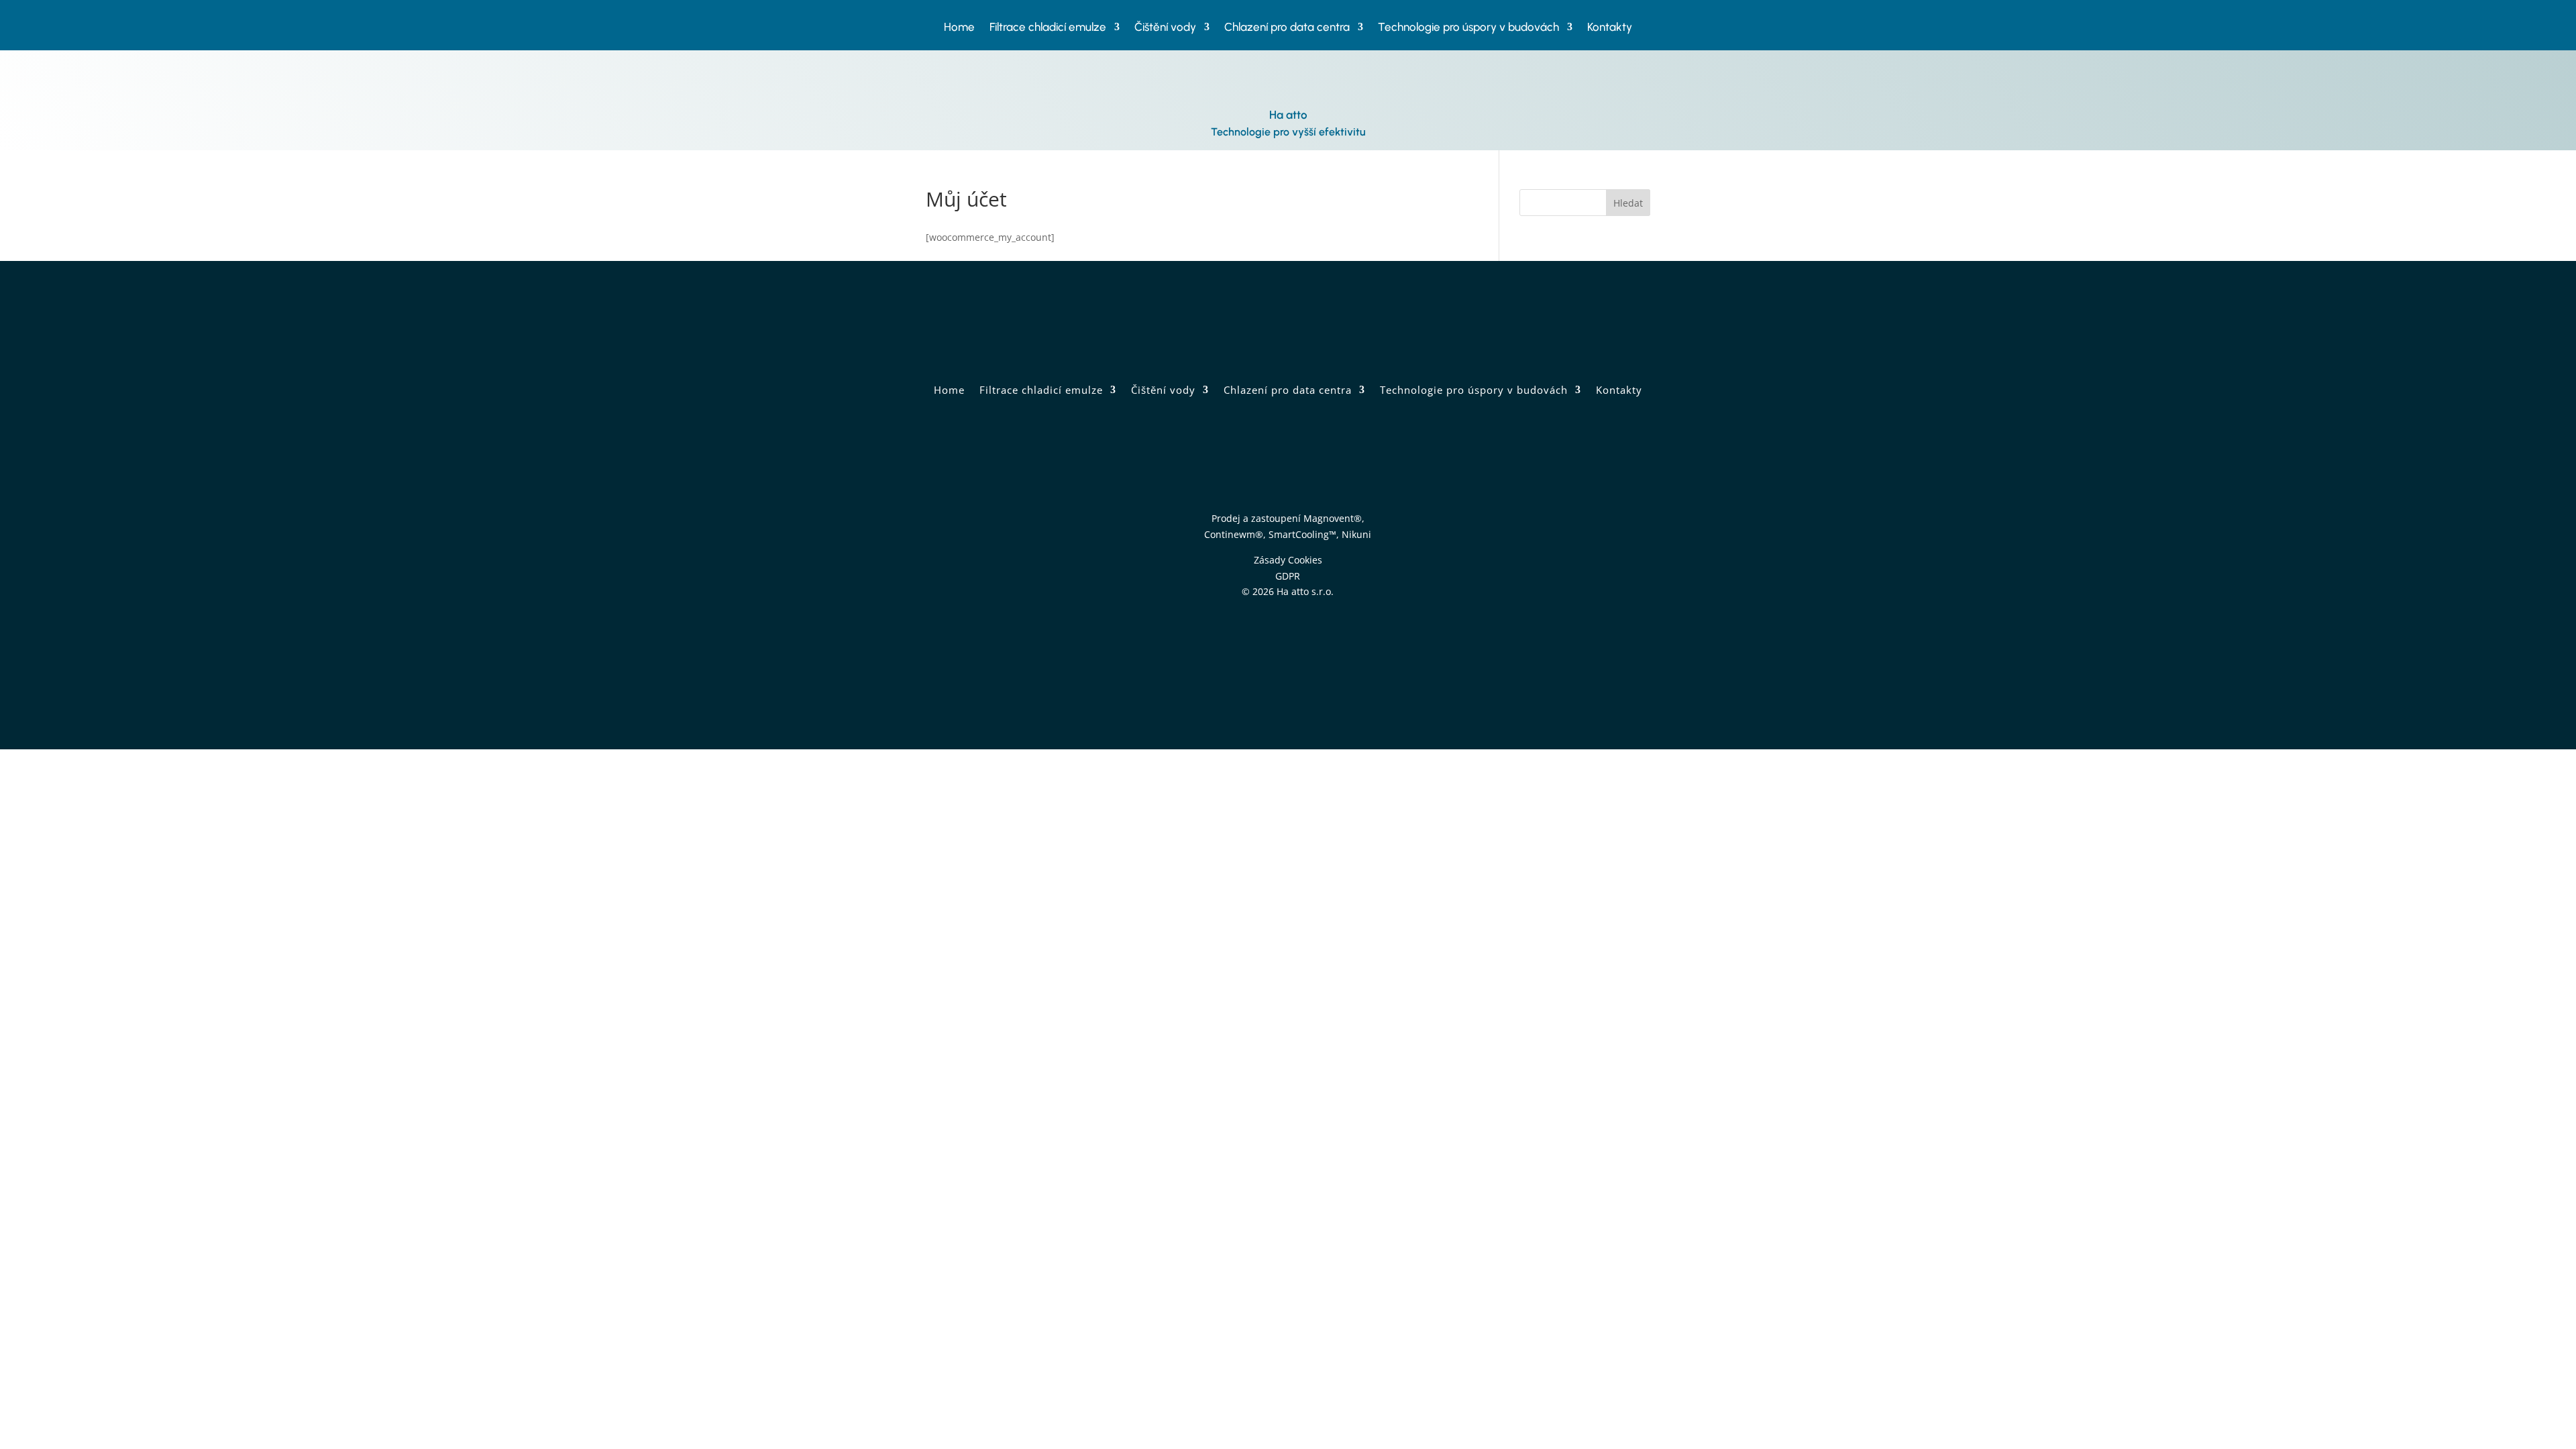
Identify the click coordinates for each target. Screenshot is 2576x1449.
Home (959, 28)
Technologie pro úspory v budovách (1468, 28)
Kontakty (1610, 28)
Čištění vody (1165, 28)
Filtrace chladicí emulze (1048, 28)
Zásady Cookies (1288, 560)
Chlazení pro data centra (1287, 28)
